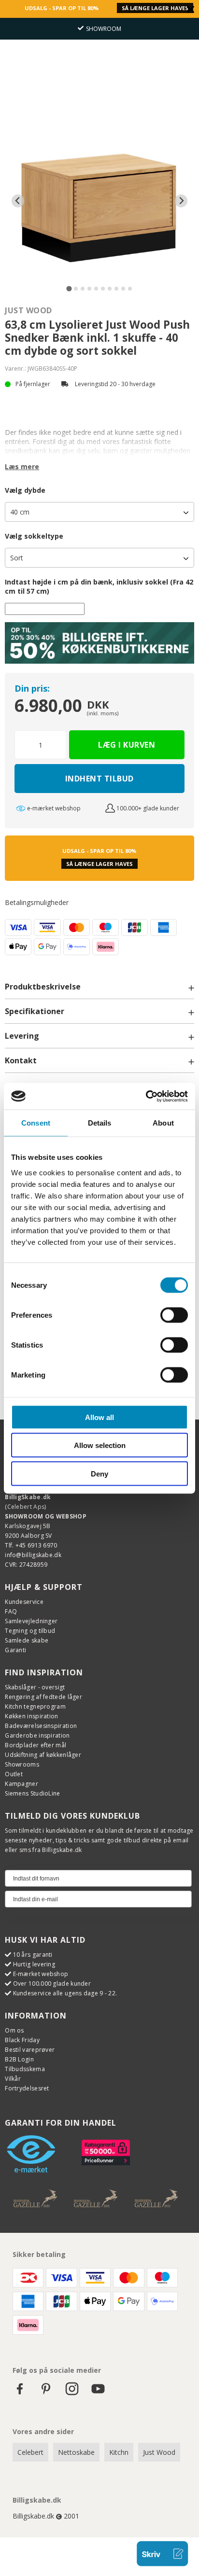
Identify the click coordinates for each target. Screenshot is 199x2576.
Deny (99, 1473)
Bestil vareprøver (30, 2050)
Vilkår (13, 2079)
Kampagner (21, 1784)
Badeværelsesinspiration (41, 1726)
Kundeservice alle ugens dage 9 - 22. (65, 1993)
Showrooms (22, 1764)
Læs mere (22, 466)
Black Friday (22, 2040)
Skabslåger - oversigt (35, 1687)
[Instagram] (72, 2393)
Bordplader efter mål (36, 1745)
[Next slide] (181, 201)
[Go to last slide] (18, 201)
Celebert (30, 2452)
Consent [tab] (36, 1123)
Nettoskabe (76, 2452)
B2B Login (19, 2059)
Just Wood (28, 310)
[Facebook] (20, 2393)
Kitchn (119, 2452)
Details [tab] (100, 1123)
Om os (14, 2030)
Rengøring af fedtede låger (43, 1697)
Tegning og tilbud (30, 1631)
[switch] (174, 1315)
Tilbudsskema (25, 2069)
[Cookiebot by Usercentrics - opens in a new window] (146, 1096)
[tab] (69, 288)
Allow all (99, 1417)
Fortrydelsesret (27, 2088)
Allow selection (100, 1445)
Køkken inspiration (31, 1716)
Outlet (14, 1774)
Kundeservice (24, 1602)
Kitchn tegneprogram (35, 1706)
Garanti (15, 1650)
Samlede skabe (27, 1640)
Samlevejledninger (31, 1621)
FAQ (11, 1611)
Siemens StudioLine (32, 1793)
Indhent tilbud (99, 779)
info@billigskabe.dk (33, 1555)
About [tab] (163, 1123)
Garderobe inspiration (37, 1735)
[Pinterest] (46, 2393)
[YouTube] (98, 2393)
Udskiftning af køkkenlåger (43, 1755)
